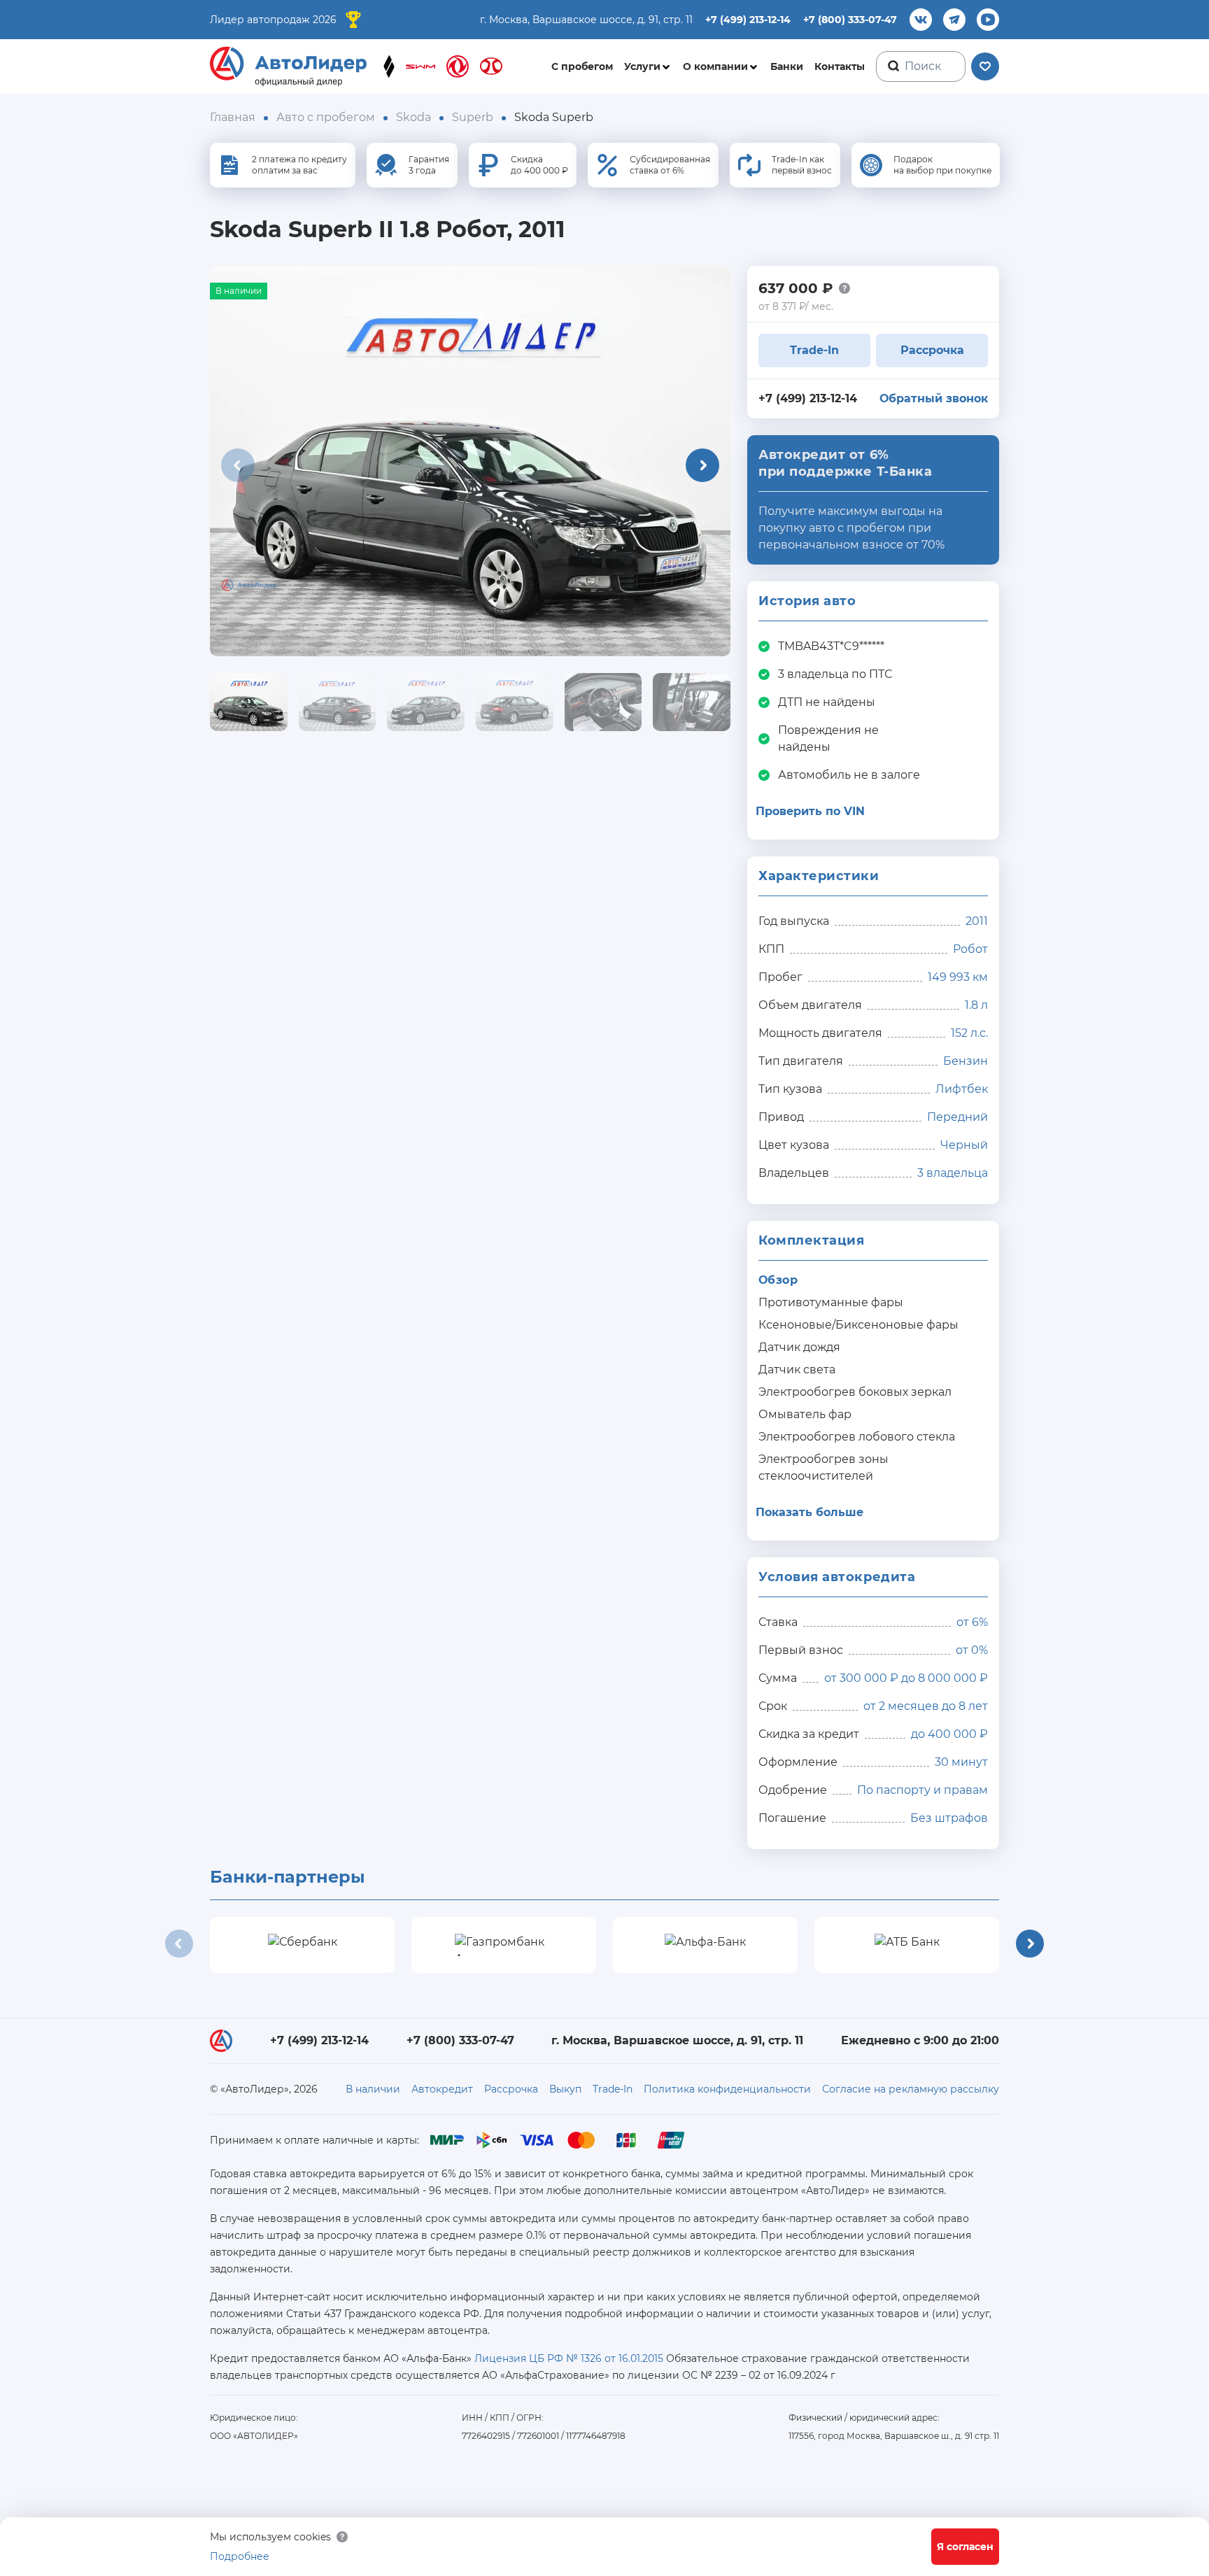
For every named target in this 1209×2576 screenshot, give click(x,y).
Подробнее (240, 2556)
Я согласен (965, 2547)
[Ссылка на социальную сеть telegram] (954, 20)
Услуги (642, 66)
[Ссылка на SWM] (420, 66)
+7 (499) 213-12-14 (748, 20)
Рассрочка (932, 350)
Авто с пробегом (326, 117)
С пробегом (582, 66)
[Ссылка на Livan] (389, 66)
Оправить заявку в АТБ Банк (907, 1945)
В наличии (373, 2089)
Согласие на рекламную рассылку (911, 2089)
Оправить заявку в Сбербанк (303, 1945)
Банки (787, 66)
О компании (715, 66)
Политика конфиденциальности (727, 2089)
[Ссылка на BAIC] (491, 66)
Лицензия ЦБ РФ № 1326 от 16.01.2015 (569, 2358)
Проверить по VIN (810, 811)
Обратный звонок (934, 398)
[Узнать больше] (844, 288)
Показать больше (809, 1512)
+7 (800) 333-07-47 (850, 20)
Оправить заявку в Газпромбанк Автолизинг (504, 1945)
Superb (473, 117)
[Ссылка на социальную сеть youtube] (988, 20)
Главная (233, 117)
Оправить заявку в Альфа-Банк (706, 1945)
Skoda (413, 117)
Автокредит (442, 2089)
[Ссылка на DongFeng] (458, 66)
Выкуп (565, 2089)
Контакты (840, 66)
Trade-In (814, 350)
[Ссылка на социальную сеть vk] (921, 20)
